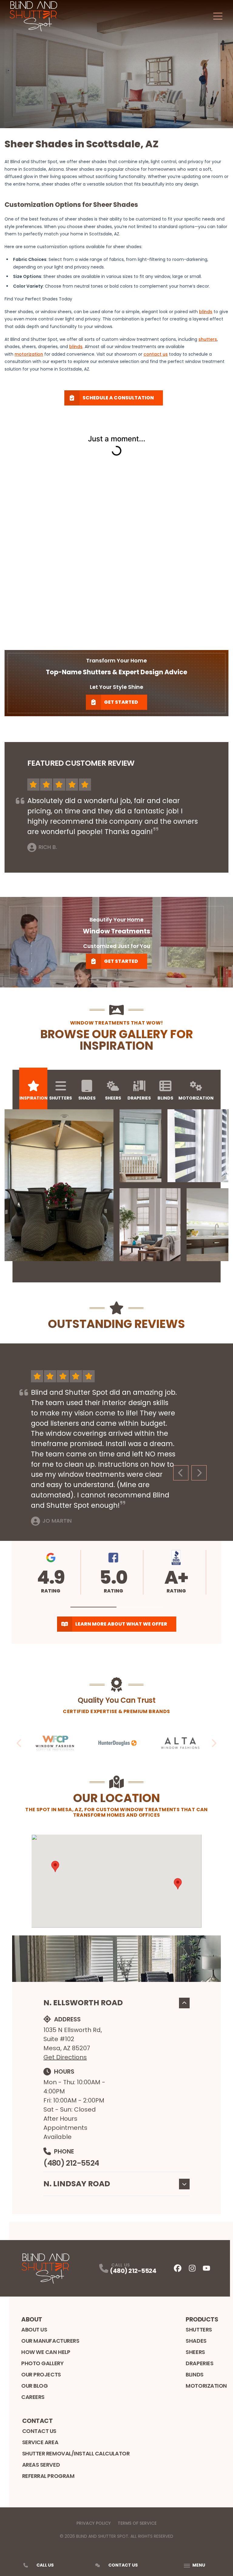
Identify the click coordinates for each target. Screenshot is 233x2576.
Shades (196, 2341)
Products (202, 2319)
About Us (34, 2330)
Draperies (199, 2363)
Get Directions (65, 2057)
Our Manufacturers (50, 2341)
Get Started (121, 702)
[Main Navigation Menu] (218, 16)
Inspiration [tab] (34, 1098)
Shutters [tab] (61, 1098)
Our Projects (41, 2374)
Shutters (199, 2330)
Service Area (40, 2442)
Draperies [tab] (139, 1098)
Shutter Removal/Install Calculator (76, 2453)
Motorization (206, 2386)
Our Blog (34, 2386)
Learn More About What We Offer (121, 1624)
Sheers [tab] (113, 1098)
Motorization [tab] (196, 1098)
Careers (33, 2397)
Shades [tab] (87, 1098)
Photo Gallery (42, 2363)
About (32, 2319)
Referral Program (48, 2476)
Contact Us (39, 2431)
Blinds (194, 2374)
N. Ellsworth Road (83, 2003)
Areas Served (41, 2465)
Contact (37, 2421)
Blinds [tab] (165, 1098)
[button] (94, 1607)
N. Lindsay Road (77, 2184)
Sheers (195, 2352)
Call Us (45, 2565)
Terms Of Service (137, 2523)
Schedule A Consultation (118, 398)
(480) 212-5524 (71, 2163)
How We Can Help (46, 2352)
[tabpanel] (116, 1185)
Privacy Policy (94, 2523)
